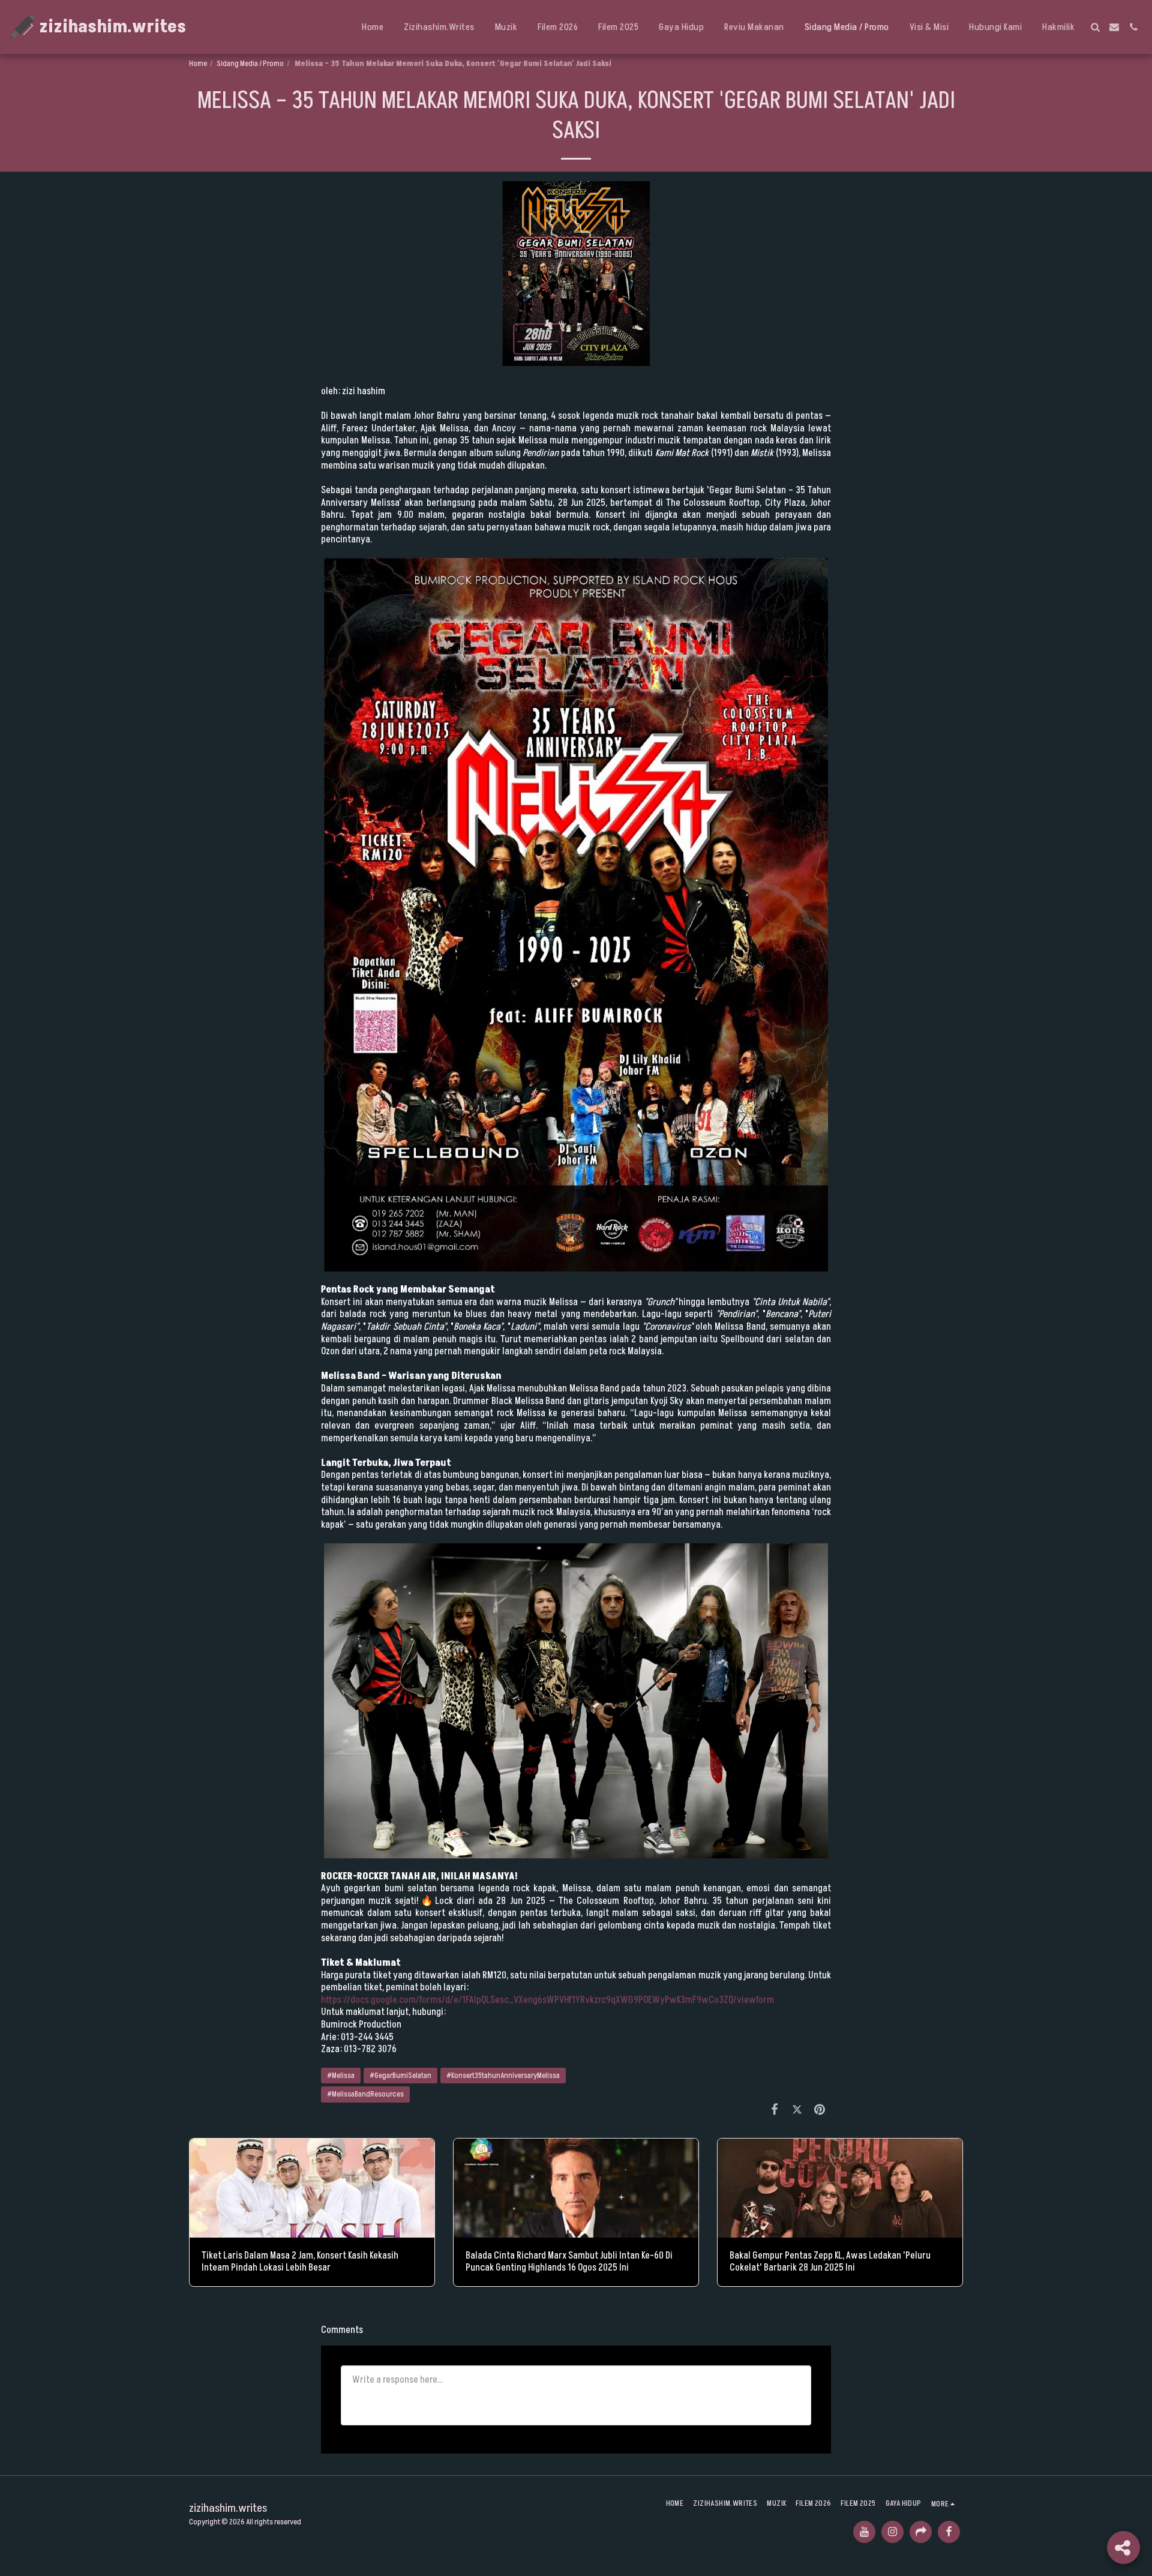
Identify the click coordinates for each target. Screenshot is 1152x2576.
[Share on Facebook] (775, 2110)
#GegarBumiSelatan (400, 2076)
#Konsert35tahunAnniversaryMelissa (503, 2076)
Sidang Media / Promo (250, 64)
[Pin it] (820, 2110)
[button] (1095, 27)
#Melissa (341, 2076)
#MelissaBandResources (365, 2094)
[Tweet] (797, 2110)
